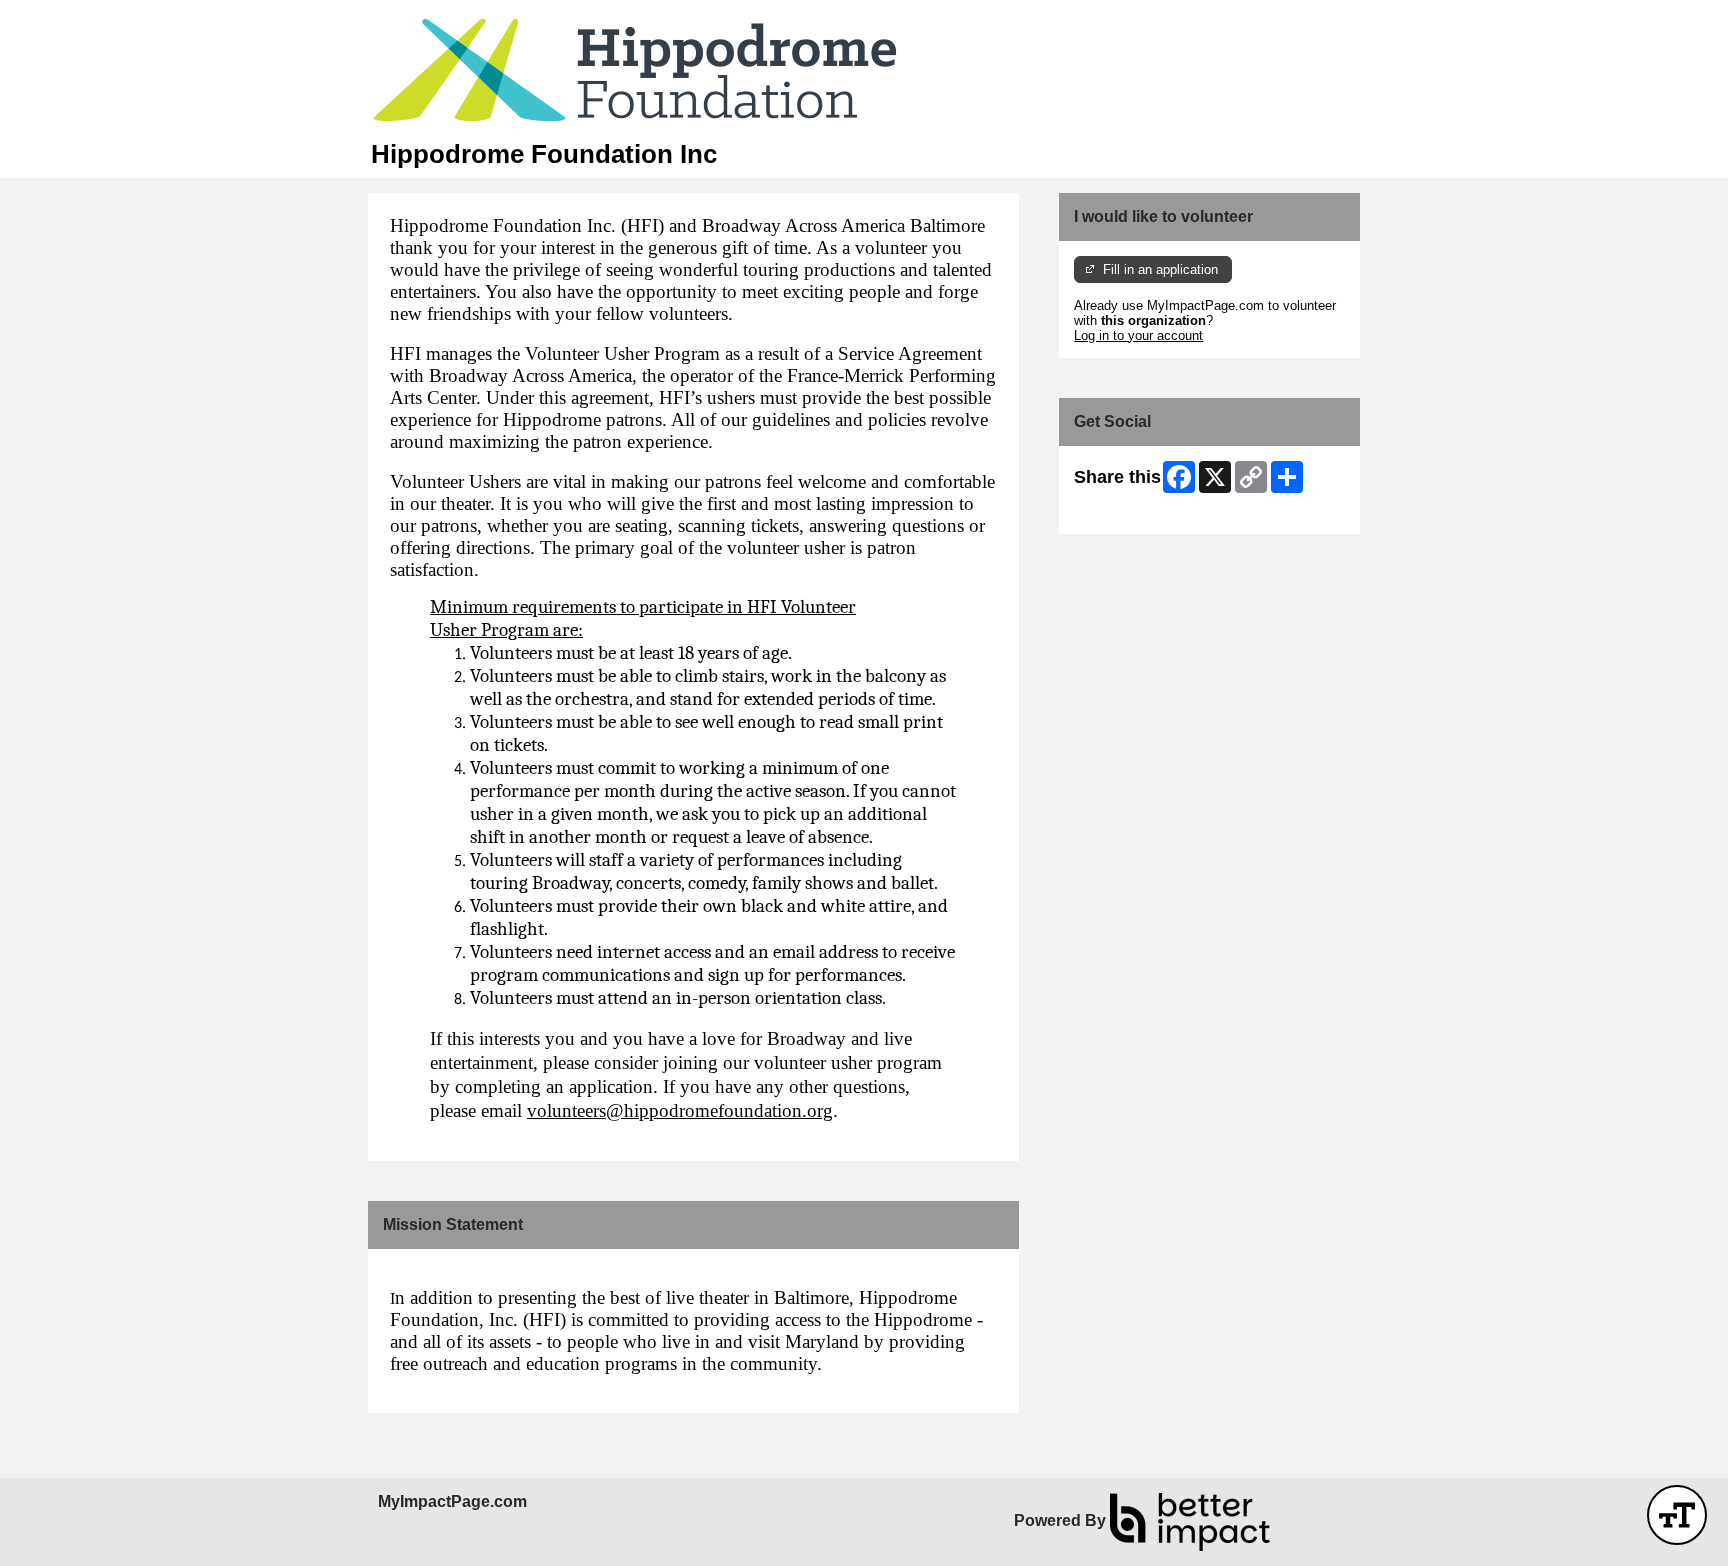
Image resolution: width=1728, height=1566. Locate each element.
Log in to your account (1138, 335)
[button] (1677, 1515)
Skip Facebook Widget (1139, 511)
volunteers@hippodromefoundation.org (680, 1110)
